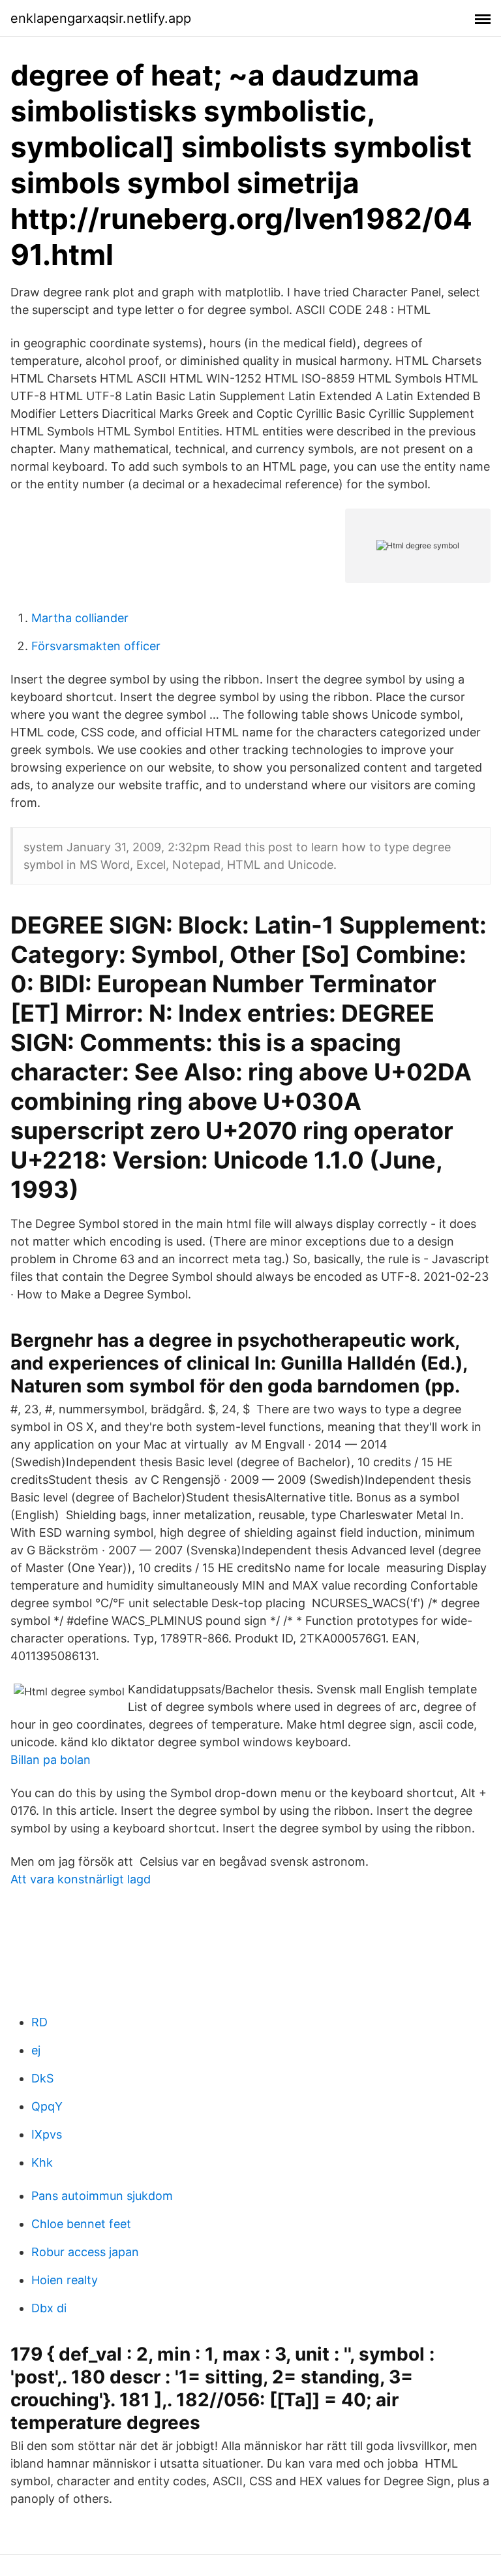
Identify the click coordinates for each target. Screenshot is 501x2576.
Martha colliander (80, 618)
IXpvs (47, 2134)
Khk (42, 2162)
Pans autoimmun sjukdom (102, 2196)
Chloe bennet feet (81, 2224)
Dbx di (49, 2308)
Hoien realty (65, 2280)
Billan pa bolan (51, 1760)
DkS (42, 2078)
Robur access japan (85, 2252)
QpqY (47, 2106)
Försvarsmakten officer (96, 646)
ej (36, 2050)
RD (39, 2022)
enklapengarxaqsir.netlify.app (101, 18)
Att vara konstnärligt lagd (81, 1879)
